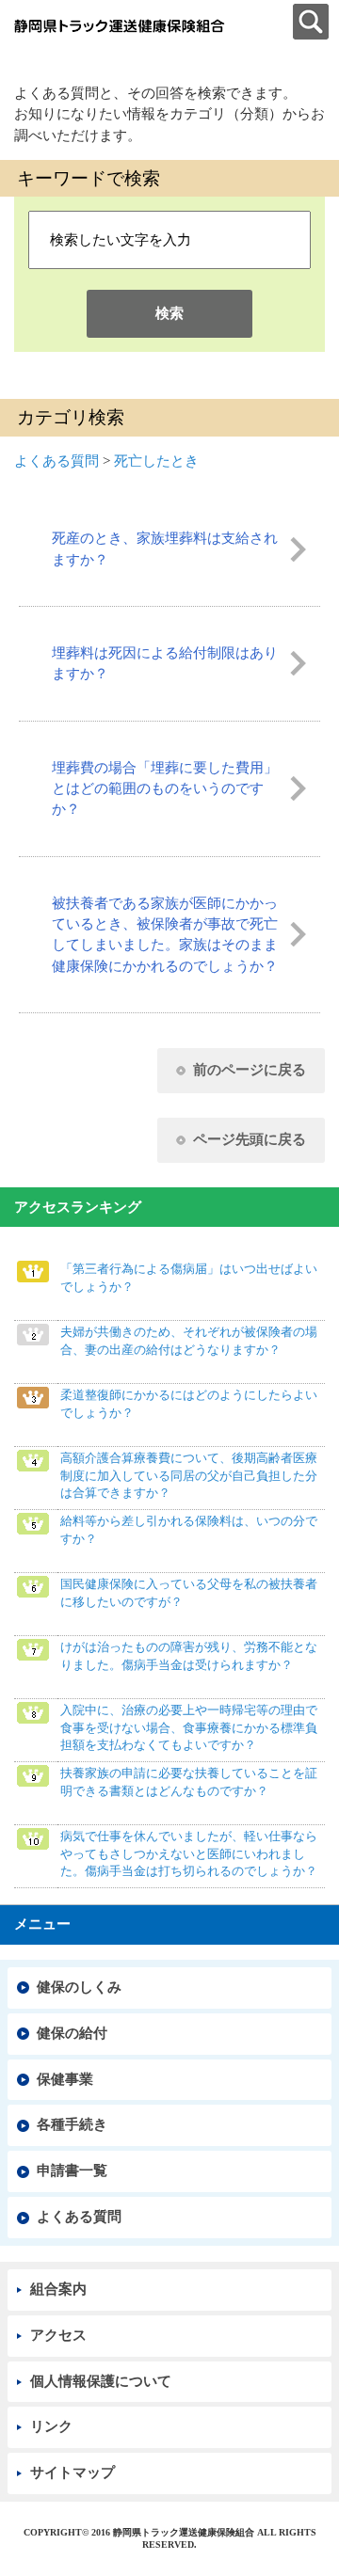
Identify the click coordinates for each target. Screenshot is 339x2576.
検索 (169, 313)
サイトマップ (73, 2473)
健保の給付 (72, 2033)
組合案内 (58, 2289)
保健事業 (65, 2079)
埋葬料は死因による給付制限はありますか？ (165, 663)
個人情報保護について (101, 2381)
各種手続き (72, 2124)
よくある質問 (56, 461)
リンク (51, 2426)
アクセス (58, 2335)
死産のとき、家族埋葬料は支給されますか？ (165, 549)
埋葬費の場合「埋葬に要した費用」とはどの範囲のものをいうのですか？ (165, 789)
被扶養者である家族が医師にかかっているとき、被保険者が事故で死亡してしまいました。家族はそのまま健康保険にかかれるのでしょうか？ (165, 935)
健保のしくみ (79, 1987)
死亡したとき (156, 461)
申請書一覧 (72, 2171)
